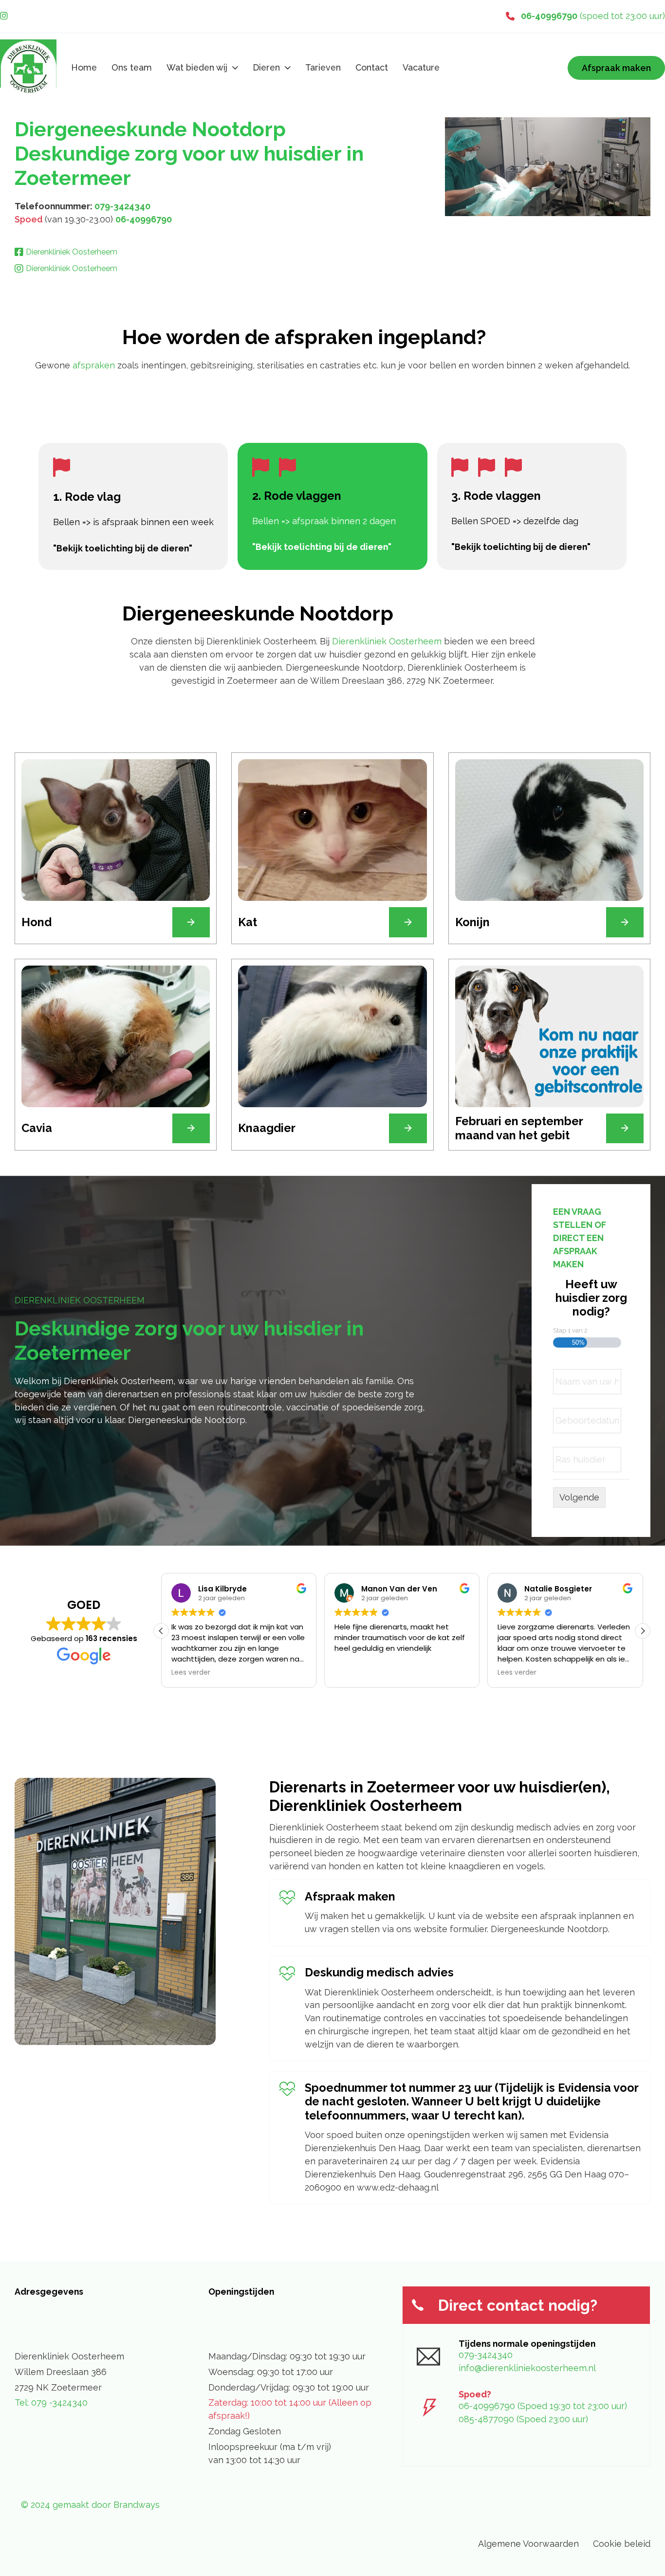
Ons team (132, 67)
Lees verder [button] (191, 1673)
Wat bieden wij (197, 67)
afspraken (95, 365)
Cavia (37, 1128)
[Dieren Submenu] (288, 68)
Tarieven (323, 67)
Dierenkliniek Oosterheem (387, 641)
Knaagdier (267, 1128)
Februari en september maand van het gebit (519, 1128)
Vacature (421, 67)
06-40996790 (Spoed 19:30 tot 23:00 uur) (543, 2406)
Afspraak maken (616, 68)
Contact (372, 67)
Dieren (266, 67)
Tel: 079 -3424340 (51, 2402)
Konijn (472, 922)
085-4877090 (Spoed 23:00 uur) (523, 2419)
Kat (248, 922)
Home (84, 67)
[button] (643, 1631)
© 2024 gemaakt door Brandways (90, 2505)
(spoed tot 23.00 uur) (593, 16)
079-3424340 (122, 206)
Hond (37, 922)
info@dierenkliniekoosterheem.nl (527, 2368)
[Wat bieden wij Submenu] (235, 68)
